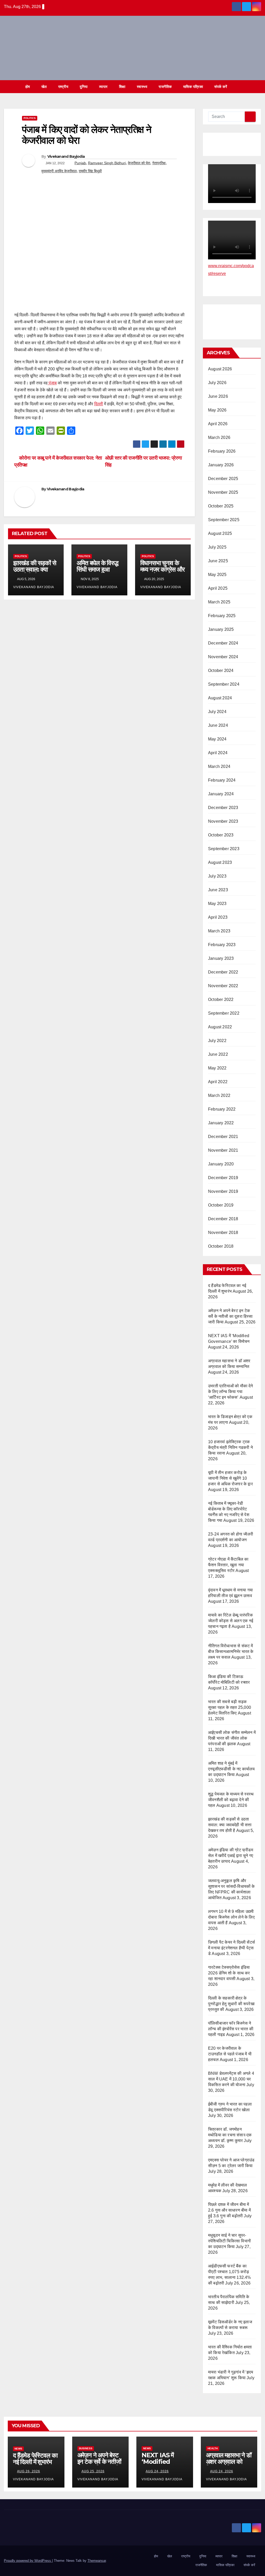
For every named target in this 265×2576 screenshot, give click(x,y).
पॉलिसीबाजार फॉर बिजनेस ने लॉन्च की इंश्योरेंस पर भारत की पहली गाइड (231, 2029)
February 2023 (222, 945)
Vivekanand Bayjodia (66, 156)
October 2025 (221, 506)
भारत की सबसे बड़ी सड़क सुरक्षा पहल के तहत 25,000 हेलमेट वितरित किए (230, 1707)
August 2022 (220, 1027)
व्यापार (103, 87)
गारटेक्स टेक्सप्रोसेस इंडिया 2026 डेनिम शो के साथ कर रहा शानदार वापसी (229, 1973)
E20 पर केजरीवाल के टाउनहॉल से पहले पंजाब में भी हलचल (230, 2054)
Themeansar (97, 2561)
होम (28, 87)
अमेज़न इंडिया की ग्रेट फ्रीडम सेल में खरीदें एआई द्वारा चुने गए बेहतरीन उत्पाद (231, 1856)
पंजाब (52, 383)
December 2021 (223, 1137)
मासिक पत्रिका (193, 87)
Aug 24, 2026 (157, 2471)
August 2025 (220, 533)
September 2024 (224, 684)
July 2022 (217, 1041)
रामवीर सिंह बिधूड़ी (90, 171)
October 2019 (221, 1205)
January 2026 (221, 465)
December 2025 (223, 479)
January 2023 (221, 958)
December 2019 (223, 1178)
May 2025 (217, 575)
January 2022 (221, 1123)
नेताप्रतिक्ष (159, 163)
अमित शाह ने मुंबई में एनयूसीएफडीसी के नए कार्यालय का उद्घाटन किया (231, 1769)
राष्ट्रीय (63, 87)
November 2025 (223, 492)
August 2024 (220, 698)
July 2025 (217, 547)
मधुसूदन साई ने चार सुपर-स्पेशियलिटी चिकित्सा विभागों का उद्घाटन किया (229, 2241)
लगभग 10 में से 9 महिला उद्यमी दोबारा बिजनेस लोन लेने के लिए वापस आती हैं (231, 1917)
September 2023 (224, 849)
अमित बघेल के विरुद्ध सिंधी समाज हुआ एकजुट (97, 569)
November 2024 (223, 657)
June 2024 (218, 725)
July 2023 (217, 876)
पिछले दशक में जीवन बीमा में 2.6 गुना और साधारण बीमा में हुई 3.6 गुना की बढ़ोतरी (229, 2210)
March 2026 (219, 437)
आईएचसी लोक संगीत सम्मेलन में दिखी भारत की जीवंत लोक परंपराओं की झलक (232, 1738)
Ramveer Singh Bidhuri (107, 163)
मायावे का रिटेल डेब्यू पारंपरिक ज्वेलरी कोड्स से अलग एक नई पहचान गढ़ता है (231, 1621)
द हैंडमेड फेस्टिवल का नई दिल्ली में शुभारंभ (35, 2459)
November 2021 (223, 1150)
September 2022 (224, 1013)
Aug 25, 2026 (93, 2471)
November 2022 (223, 986)
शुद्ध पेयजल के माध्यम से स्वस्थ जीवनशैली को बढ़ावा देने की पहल (231, 1800)
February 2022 (222, 1109)
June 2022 (218, 1054)
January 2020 (221, 1164)
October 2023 (221, 835)
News (18, 2449)
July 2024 (217, 712)
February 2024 (222, 780)
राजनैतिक (165, 87)
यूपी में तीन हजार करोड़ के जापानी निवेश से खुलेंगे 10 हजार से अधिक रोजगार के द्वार (230, 1478)
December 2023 (223, 808)
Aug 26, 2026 (29, 2471)
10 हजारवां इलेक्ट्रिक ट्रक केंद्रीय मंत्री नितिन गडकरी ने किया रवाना (230, 1447)
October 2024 (221, 671)
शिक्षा (122, 87)
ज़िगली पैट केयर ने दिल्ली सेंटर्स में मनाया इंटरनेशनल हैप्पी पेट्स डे (231, 1948)
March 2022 (219, 1095)
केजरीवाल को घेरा (139, 163)
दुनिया (84, 87)
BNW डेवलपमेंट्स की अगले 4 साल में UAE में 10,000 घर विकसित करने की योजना (231, 2079)
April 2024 (218, 753)
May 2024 (217, 739)
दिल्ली (99, 404)
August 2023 (220, 862)
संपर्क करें (221, 87)
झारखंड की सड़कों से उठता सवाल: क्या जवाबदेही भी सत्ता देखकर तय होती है (35, 573)
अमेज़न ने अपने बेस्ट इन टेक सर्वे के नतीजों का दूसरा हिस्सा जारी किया (230, 1316)
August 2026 (220, 369)
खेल (44, 87)
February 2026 (222, 451)
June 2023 (218, 890)
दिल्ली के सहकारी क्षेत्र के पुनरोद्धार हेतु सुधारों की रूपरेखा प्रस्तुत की (231, 2004)
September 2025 (224, 520)
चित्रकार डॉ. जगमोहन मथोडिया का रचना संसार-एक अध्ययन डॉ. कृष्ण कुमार (230, 2135)
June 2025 (218, 561)
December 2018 (223, 1219)
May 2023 (217, 904)
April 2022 (218, 1082)
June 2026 (218, 396)
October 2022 (221, 999)
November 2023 (223, 821)
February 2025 (222, 616)
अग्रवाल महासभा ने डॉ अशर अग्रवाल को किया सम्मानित (229, 2462)
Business (86, 2448)
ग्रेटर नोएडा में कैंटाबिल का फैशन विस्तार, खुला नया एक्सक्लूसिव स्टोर (228, 1565)
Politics (30, 118)
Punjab (80, 163)
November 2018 (223, 1233)
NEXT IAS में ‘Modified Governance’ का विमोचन (164, 2465)
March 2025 (219, 602)
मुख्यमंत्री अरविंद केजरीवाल (59, 171)
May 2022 (217, 1068)
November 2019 (223, 1191)
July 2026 (217, 383)
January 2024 (221, 794)
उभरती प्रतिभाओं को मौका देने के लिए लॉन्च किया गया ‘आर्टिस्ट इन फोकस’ (231, 1392)
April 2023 (218, 917)
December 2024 (223, 643)
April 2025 (218, 588)
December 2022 (223, 972)
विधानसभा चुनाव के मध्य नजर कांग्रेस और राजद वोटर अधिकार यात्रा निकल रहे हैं (162, 573)
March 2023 (219, 931)
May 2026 (217, 410)
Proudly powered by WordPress (28, 2561)
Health (213, 2448)
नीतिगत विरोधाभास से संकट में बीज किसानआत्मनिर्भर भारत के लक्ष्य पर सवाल (231, 1652)
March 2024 (219, 766)
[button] (257, 87)
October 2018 (221, 1246)
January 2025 (221, 629)
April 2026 (218, 424)
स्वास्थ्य (142, 87)
